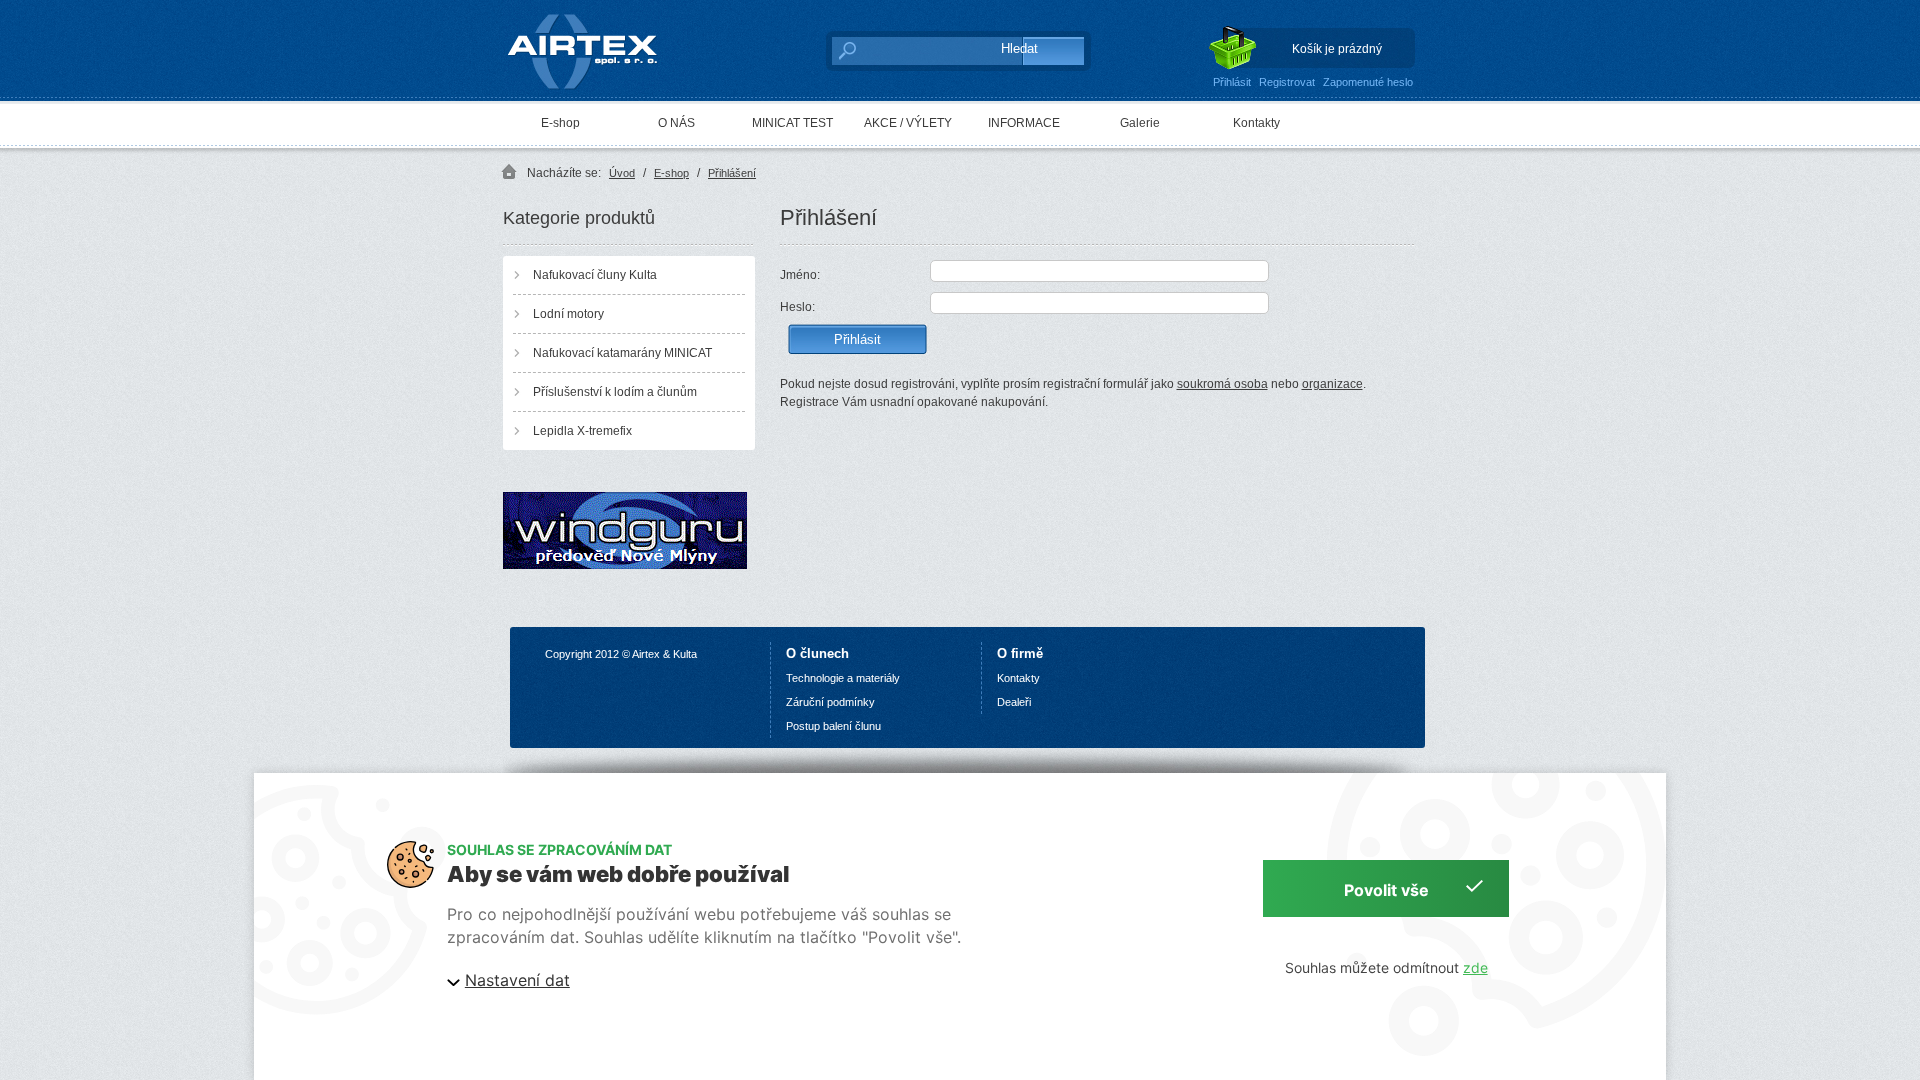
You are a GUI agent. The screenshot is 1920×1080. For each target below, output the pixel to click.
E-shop (560, 123)
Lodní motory (568, 314)
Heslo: (797, 307)
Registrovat (1287, 82)
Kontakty (1256, 123)
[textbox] (905, 50)
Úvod (622, 173)
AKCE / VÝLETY (908, 123)
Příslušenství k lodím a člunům (615, 392)
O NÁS (676, 123)
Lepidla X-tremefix (582, 431)
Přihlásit (1232, 82)
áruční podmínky (834, 702)
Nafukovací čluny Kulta (595, 275)
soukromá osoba (1222, 384)
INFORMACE (1024, 123)
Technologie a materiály (843, 678)
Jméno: (800, 275)
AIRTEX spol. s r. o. (596, 16)
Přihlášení (732, 173)
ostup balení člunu (837, 726)
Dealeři (1014, 702)
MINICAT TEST (792, 123)
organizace (1332, 384)
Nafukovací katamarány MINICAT (622, 353)
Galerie (1140, 123)
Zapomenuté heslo (1368, 82)
